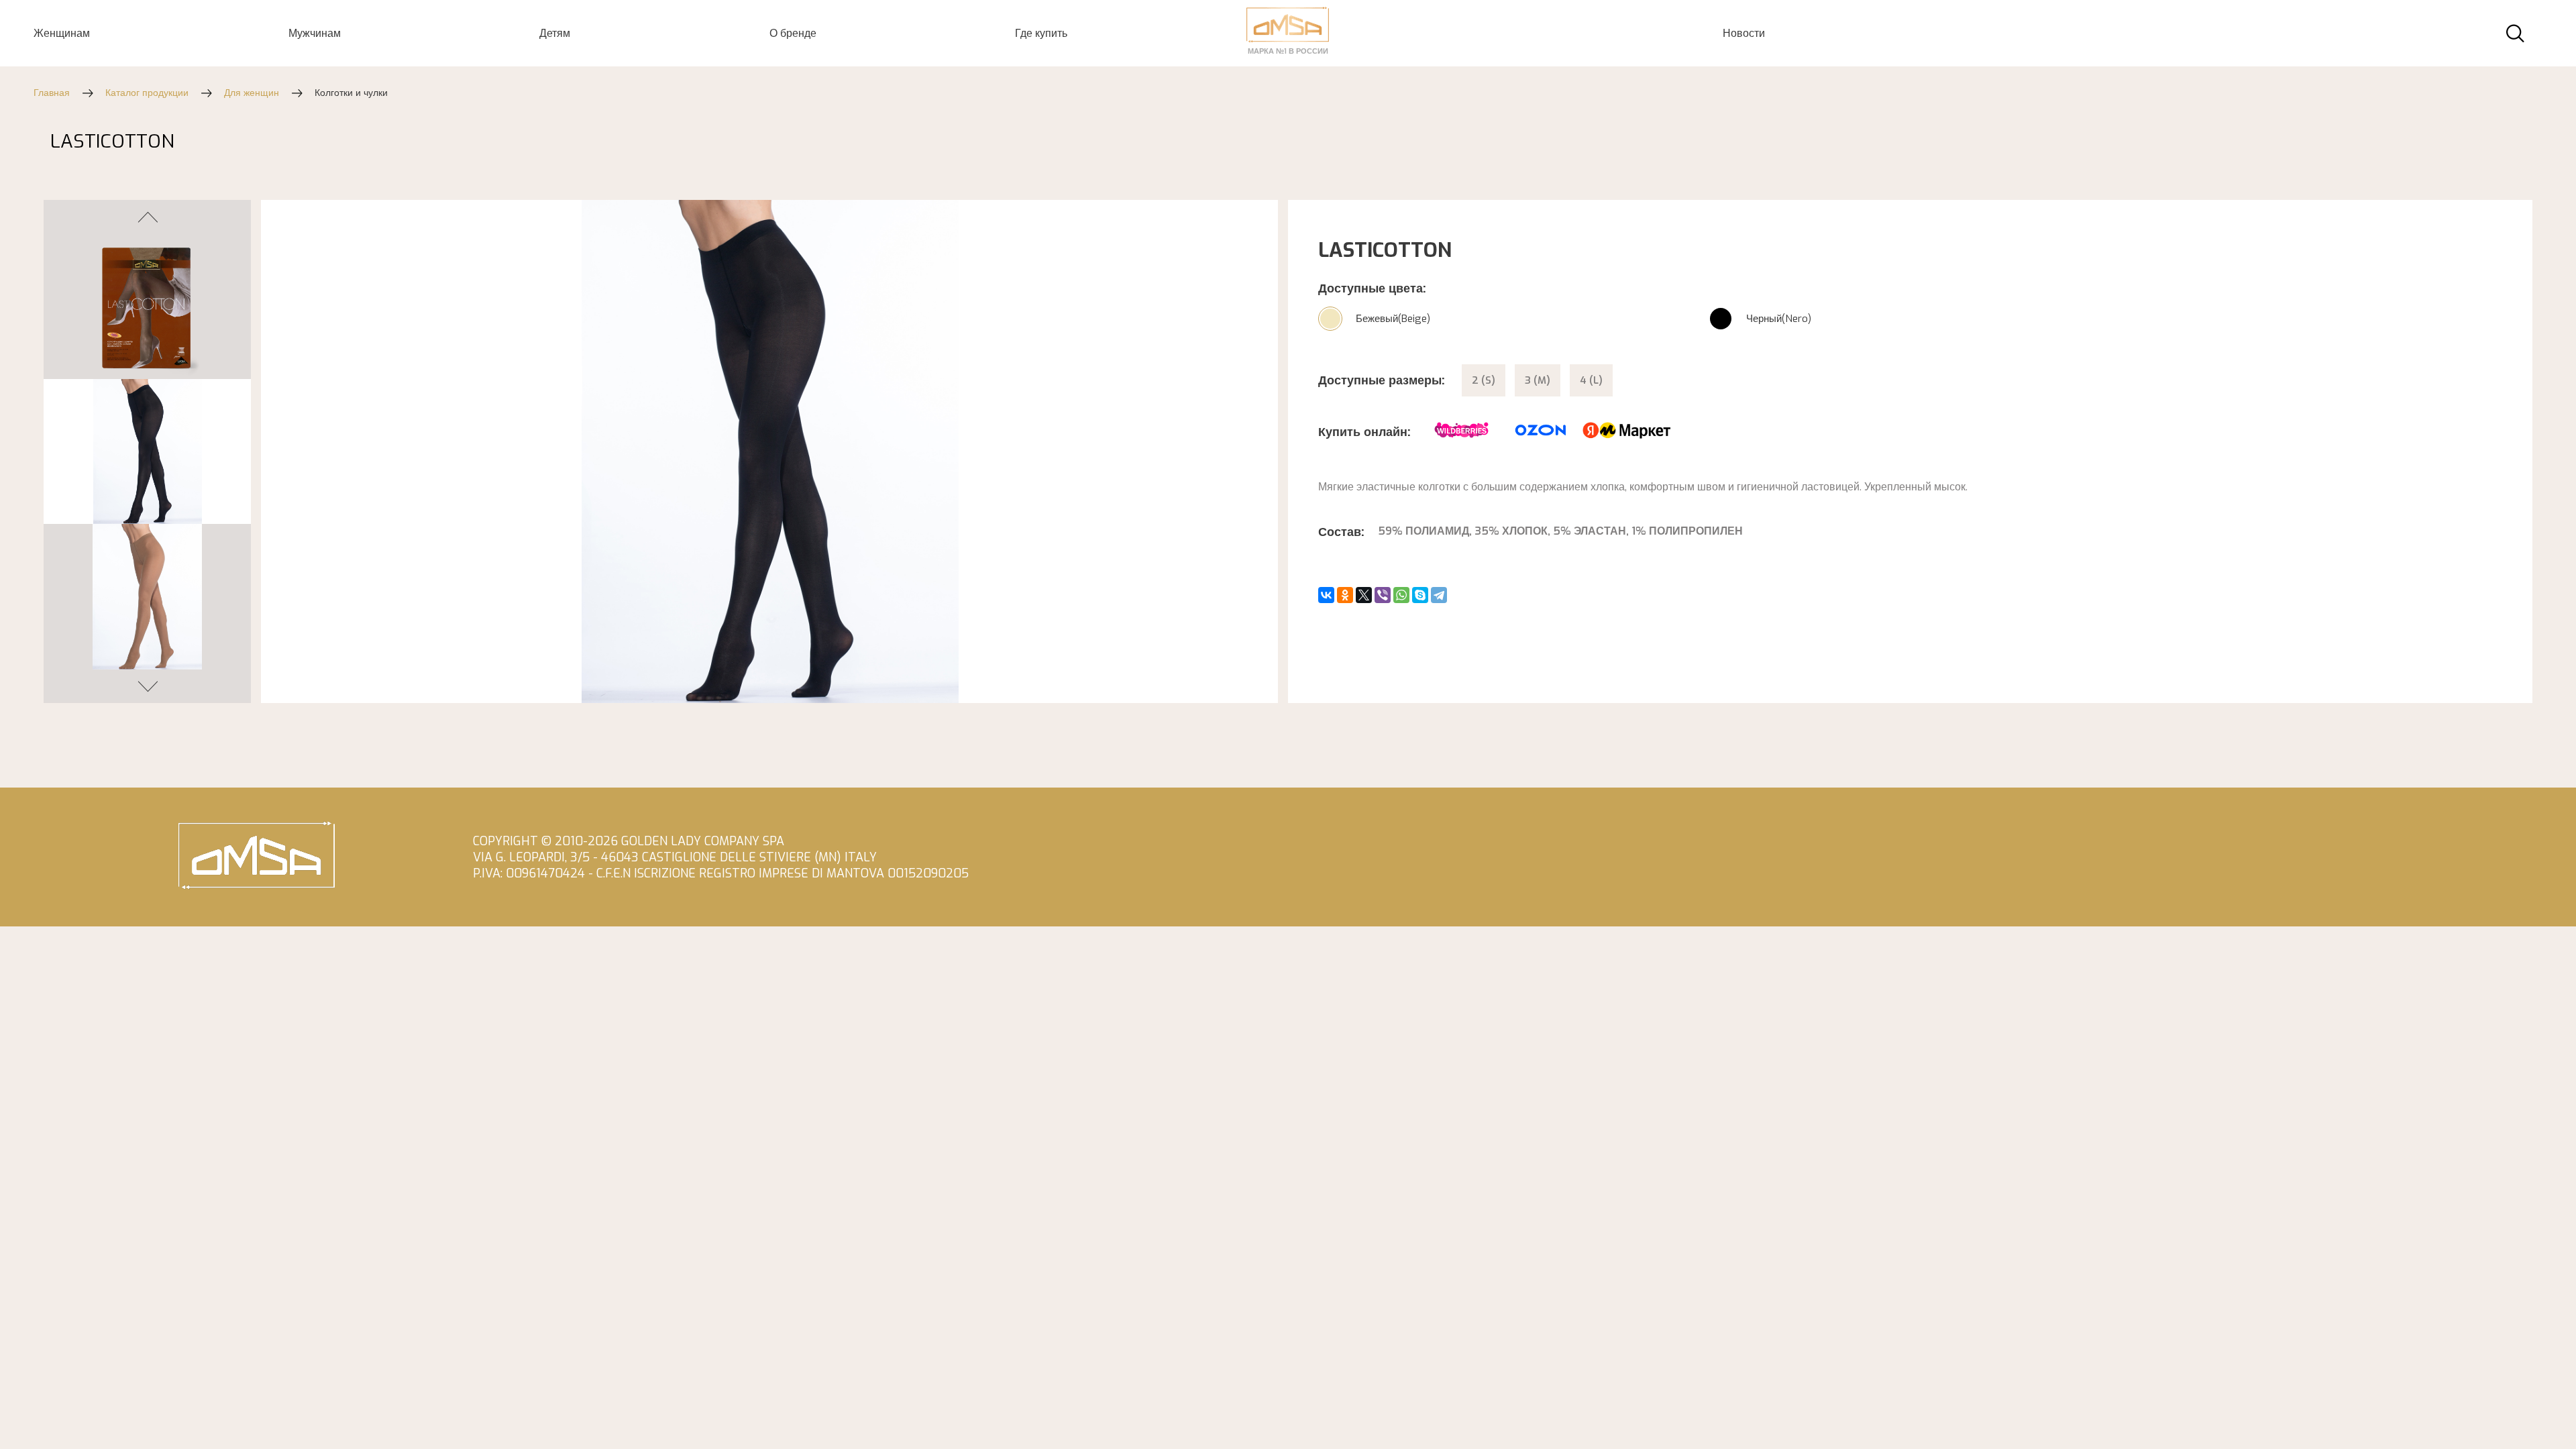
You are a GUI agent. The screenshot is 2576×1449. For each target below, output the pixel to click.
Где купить (1041, 33)
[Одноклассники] (1345, 595)
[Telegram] (1439, 595)
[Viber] (1383, 595)
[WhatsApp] (1401, 595)
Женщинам (62, 33)
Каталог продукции (147, 93)
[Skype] (1420, 595)
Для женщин (252, 93)
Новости (1744, 33)
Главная (52, 93)
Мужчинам (315, 33)
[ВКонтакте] (1326, 595)
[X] (1364, 595)
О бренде (793, 33)
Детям (555, 33)
